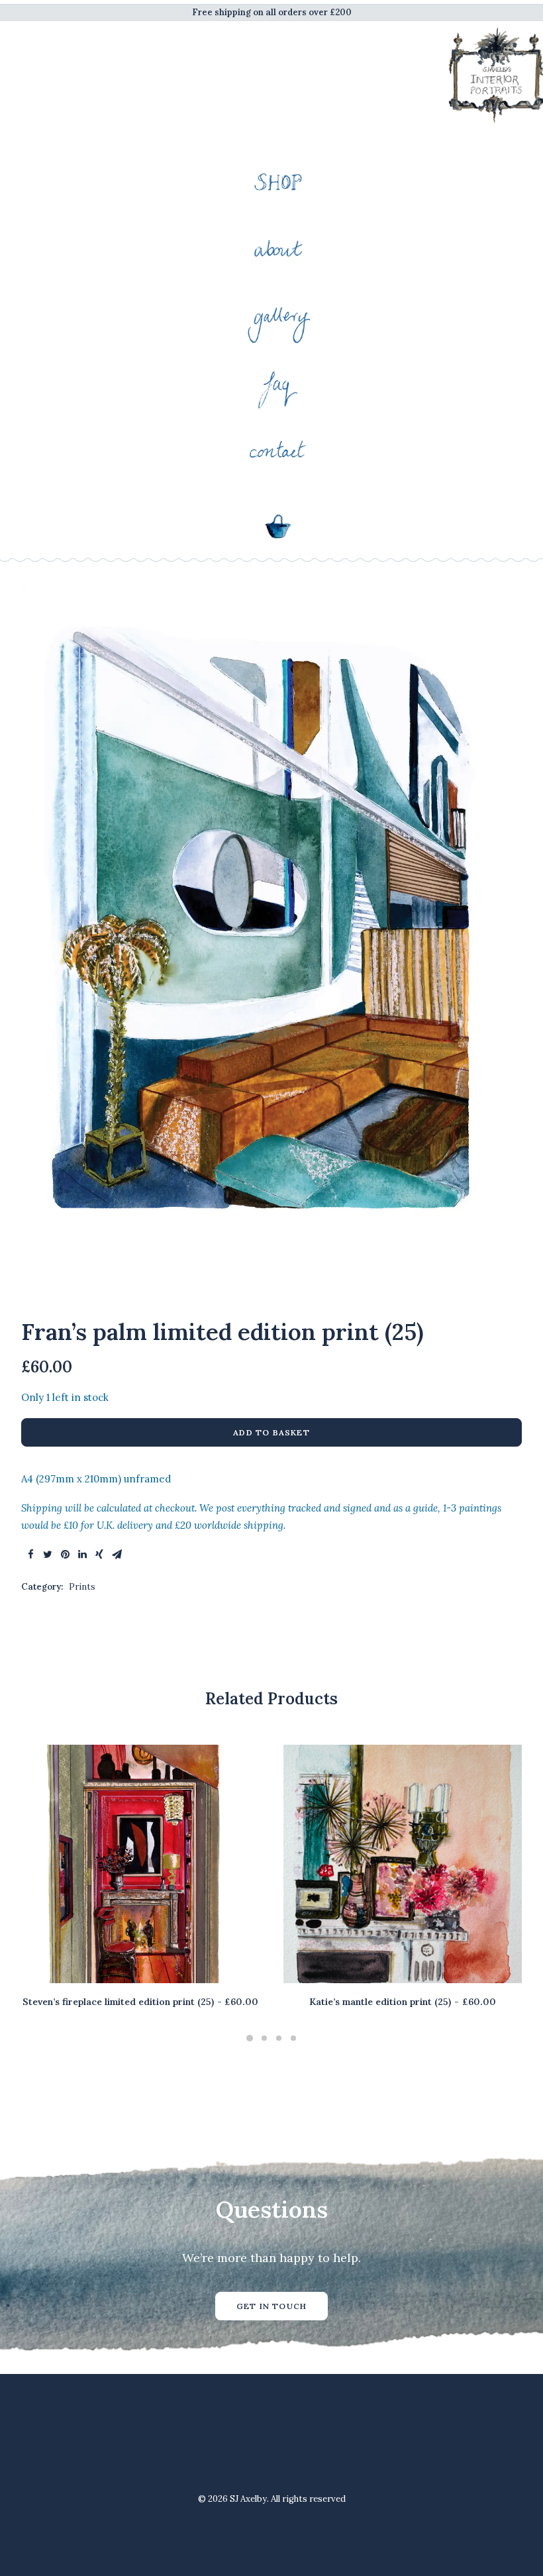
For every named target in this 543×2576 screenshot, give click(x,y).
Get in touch (271, 2306)
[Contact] (278, 451)
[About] (278, 249)
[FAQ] (278, 383)
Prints (82, 1587)
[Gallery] (278, 316)
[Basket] (278, 530)
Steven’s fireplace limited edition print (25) (140, 2002)
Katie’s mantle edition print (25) (402, 2002)
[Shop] (278, 182)
